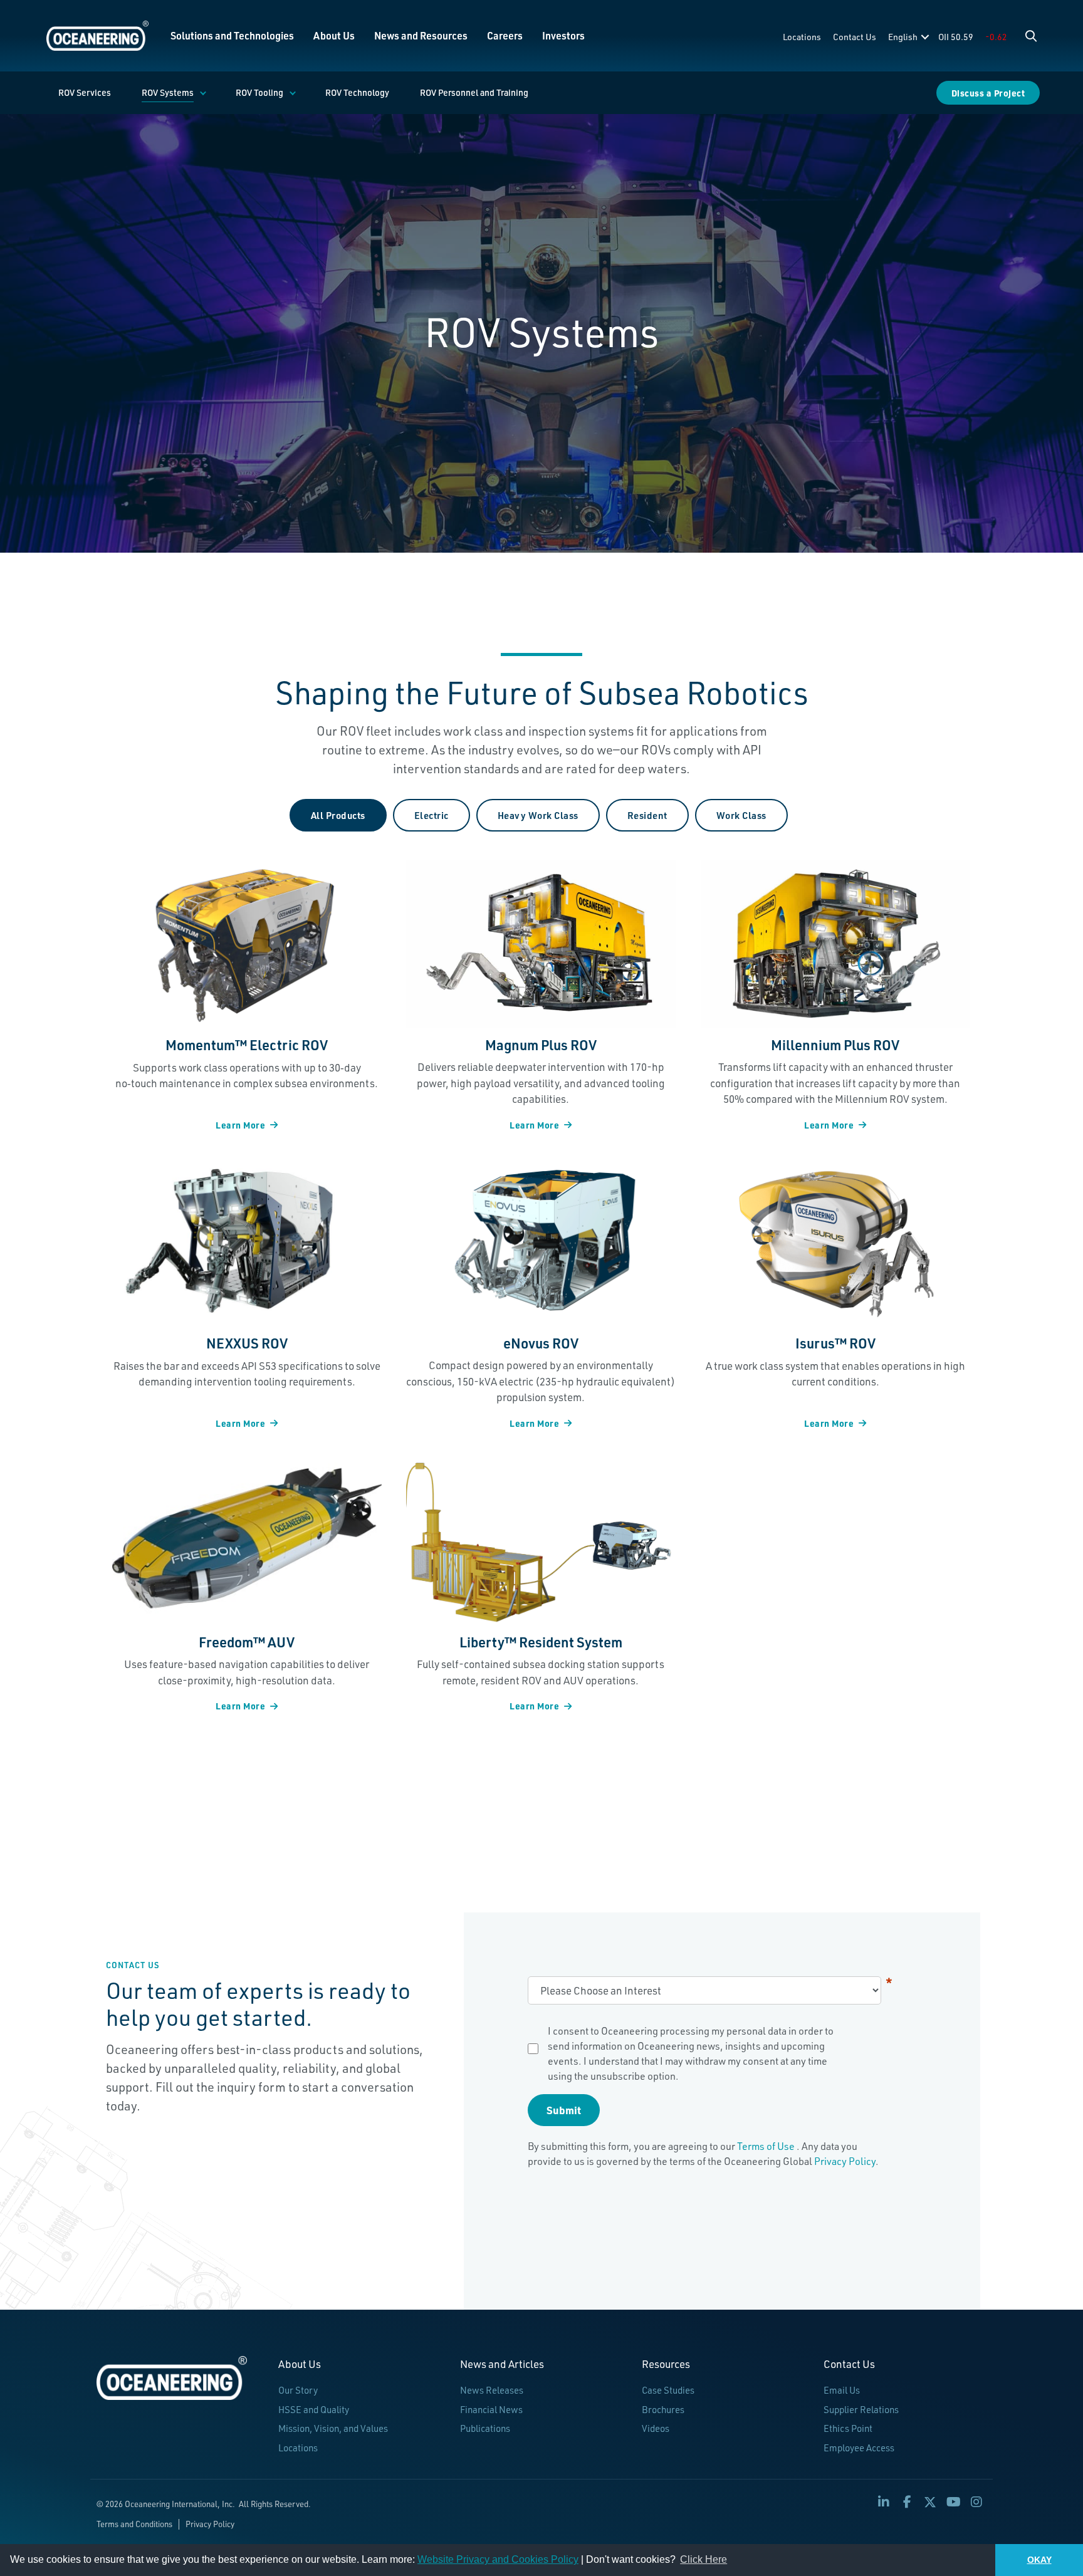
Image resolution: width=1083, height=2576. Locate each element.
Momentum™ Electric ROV (247, 1045)
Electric (432, 815)
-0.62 (996, 37)
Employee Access (859, 2448)
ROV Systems (168, 92)
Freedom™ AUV (247, 1642)
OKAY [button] (1039, 2560)
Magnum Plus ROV (541, 1045)
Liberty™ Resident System (541, 1642)
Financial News (491, 2410)
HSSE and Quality (314, 2410)
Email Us (842, 2390)
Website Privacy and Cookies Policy (498, 2559)
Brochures (663, 2410)
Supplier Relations (861, 2410)
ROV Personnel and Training (474, 92)
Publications (485, 2428)
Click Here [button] (704, 2559)
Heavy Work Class (538, 815)
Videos (656, 2428)
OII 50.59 (956, 37)
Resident (647, 815)
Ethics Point (848, 2428)
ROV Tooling (259, 92)
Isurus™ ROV (835, 1343)
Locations (802, 37)
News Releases (492, 2390)
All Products (338, 815)
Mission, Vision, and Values (333, 2428)
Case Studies (668, 2390)
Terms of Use (767, 2146)
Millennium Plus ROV (835, 1045)
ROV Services (85, 92)
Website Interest (889, 1983)
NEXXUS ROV (247, 1343)
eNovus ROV (541, 1343)
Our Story (298, 2390)
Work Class (741, 815)
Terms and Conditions (134, 2524)
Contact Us (855, 37)
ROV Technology (357, 92)
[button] (1031, 36)
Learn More (240, 1125)
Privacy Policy (845, 2161)
